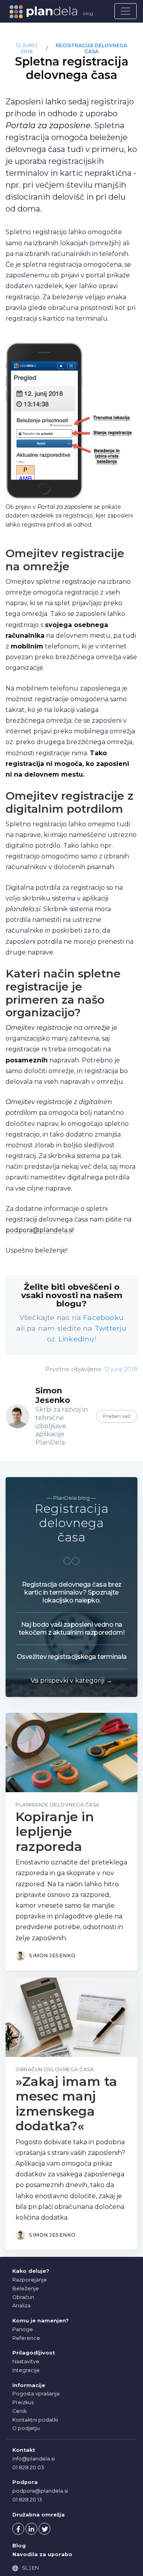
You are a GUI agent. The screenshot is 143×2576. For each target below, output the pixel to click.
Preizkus (23, 2402)
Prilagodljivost (34, 2353)
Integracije (26, 2370)
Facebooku (103, 1317)
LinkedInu (76, 1339)
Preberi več (117, 1416)
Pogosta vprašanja (36, 2394)
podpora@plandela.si (39, 1230)
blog (88, 13)
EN (35, 2568)
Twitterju (111, 1328)
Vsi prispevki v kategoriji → (71, 1680)
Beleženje (26, 2288)
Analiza (21, 2306)
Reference (26, 2338)
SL (25, 2568)
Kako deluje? (31, 2271)
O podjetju (26, 2428)
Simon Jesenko (53, 1395)
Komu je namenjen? (41, 2321)
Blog (19, 2546)
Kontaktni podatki (35, 2420)
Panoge (23, 2329)
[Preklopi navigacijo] (126, 11)
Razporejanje (30, 2280)
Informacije (29, 2385)
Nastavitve (26, 2361)
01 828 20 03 (28, 2467)
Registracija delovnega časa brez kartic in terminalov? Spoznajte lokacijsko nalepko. (72, 1592)
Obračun (23, 2297)
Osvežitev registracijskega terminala (72, 1657)
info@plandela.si (34, 2459)
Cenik (19, 2411)
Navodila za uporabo (42, 2554)
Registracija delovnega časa (91, 49)
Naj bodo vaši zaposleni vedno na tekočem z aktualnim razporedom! (72, 1629)
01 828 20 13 (27, 2500)
